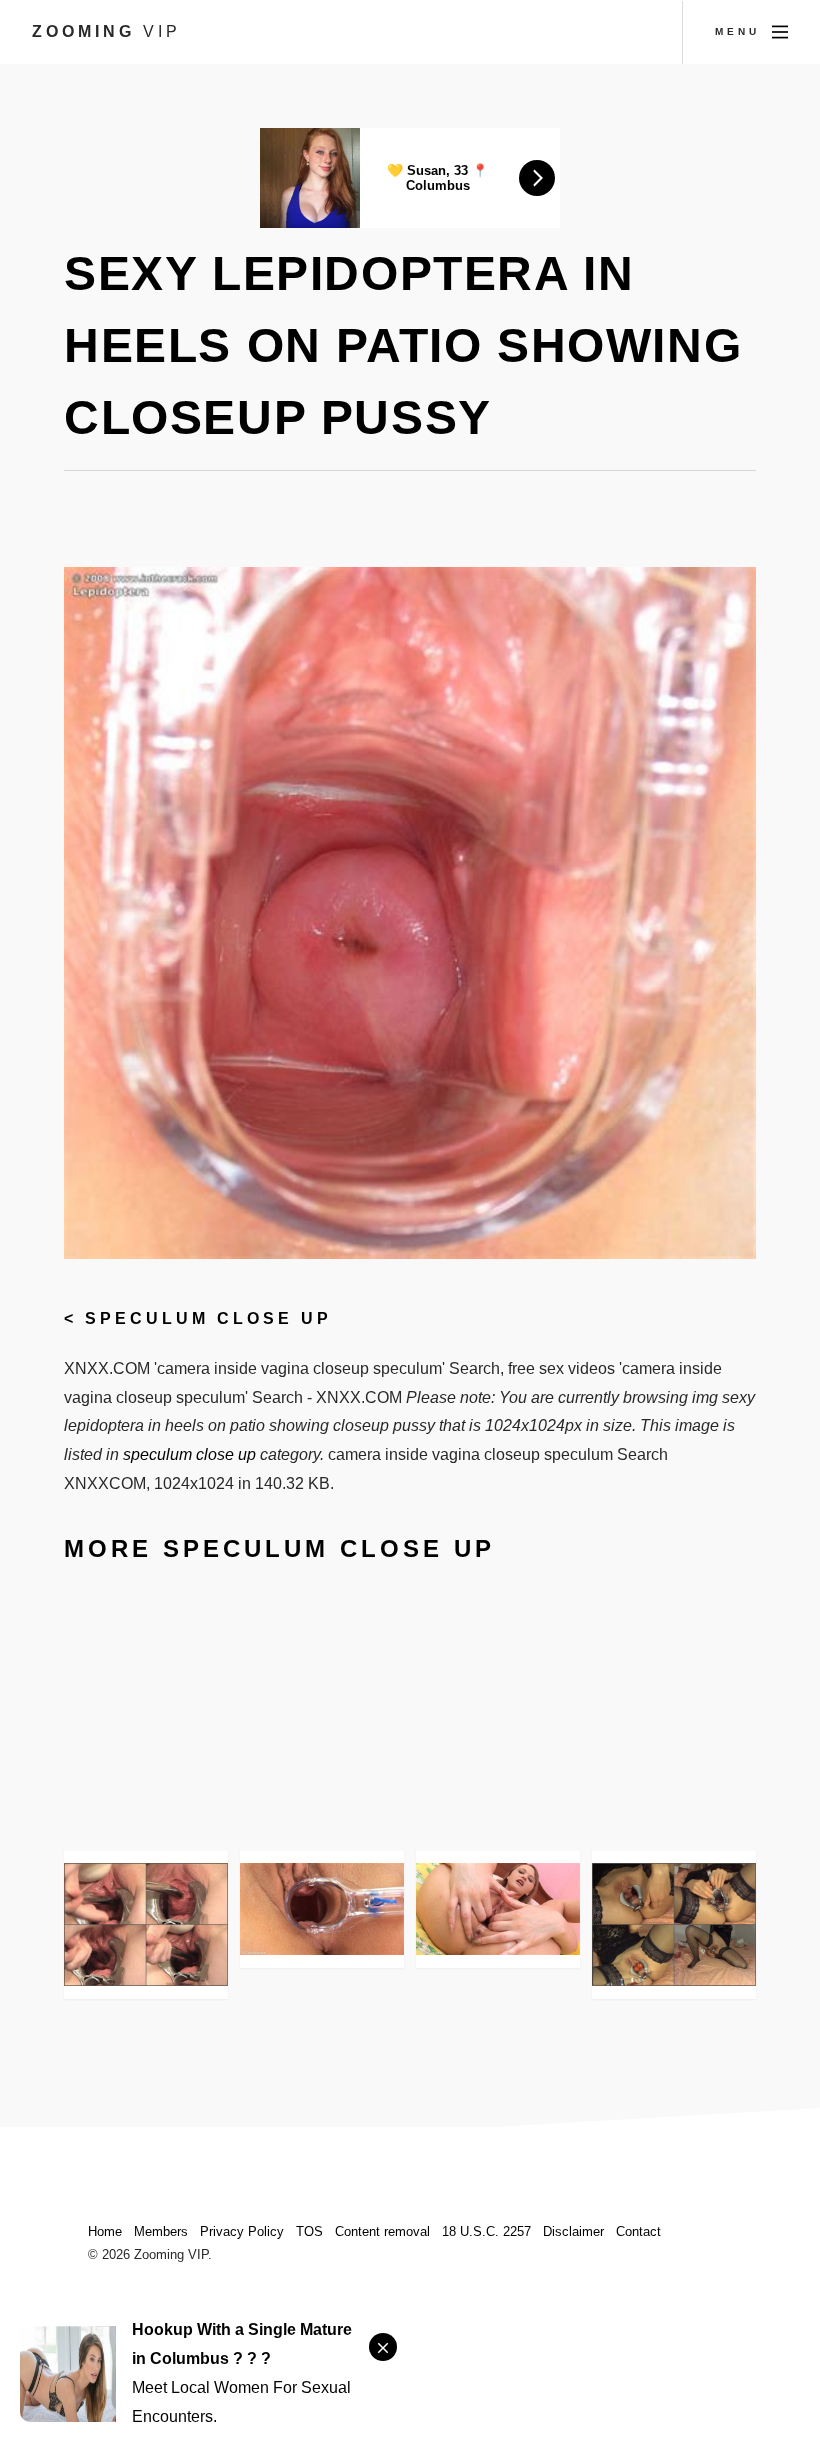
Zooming (106, 31)
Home (105, 2231)
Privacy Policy (242, 2231)
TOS (309, 2231)
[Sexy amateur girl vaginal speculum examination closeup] (674, 1924)
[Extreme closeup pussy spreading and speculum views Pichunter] (322, 1909)
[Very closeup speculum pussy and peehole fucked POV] (146, 1924)
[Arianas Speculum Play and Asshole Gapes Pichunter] (498, 1909)
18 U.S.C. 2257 (486, 2231)
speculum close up (208, 1318)
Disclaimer (573, 2231)
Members (161, 2231)
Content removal (382, 2231)
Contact (638, 2231)
